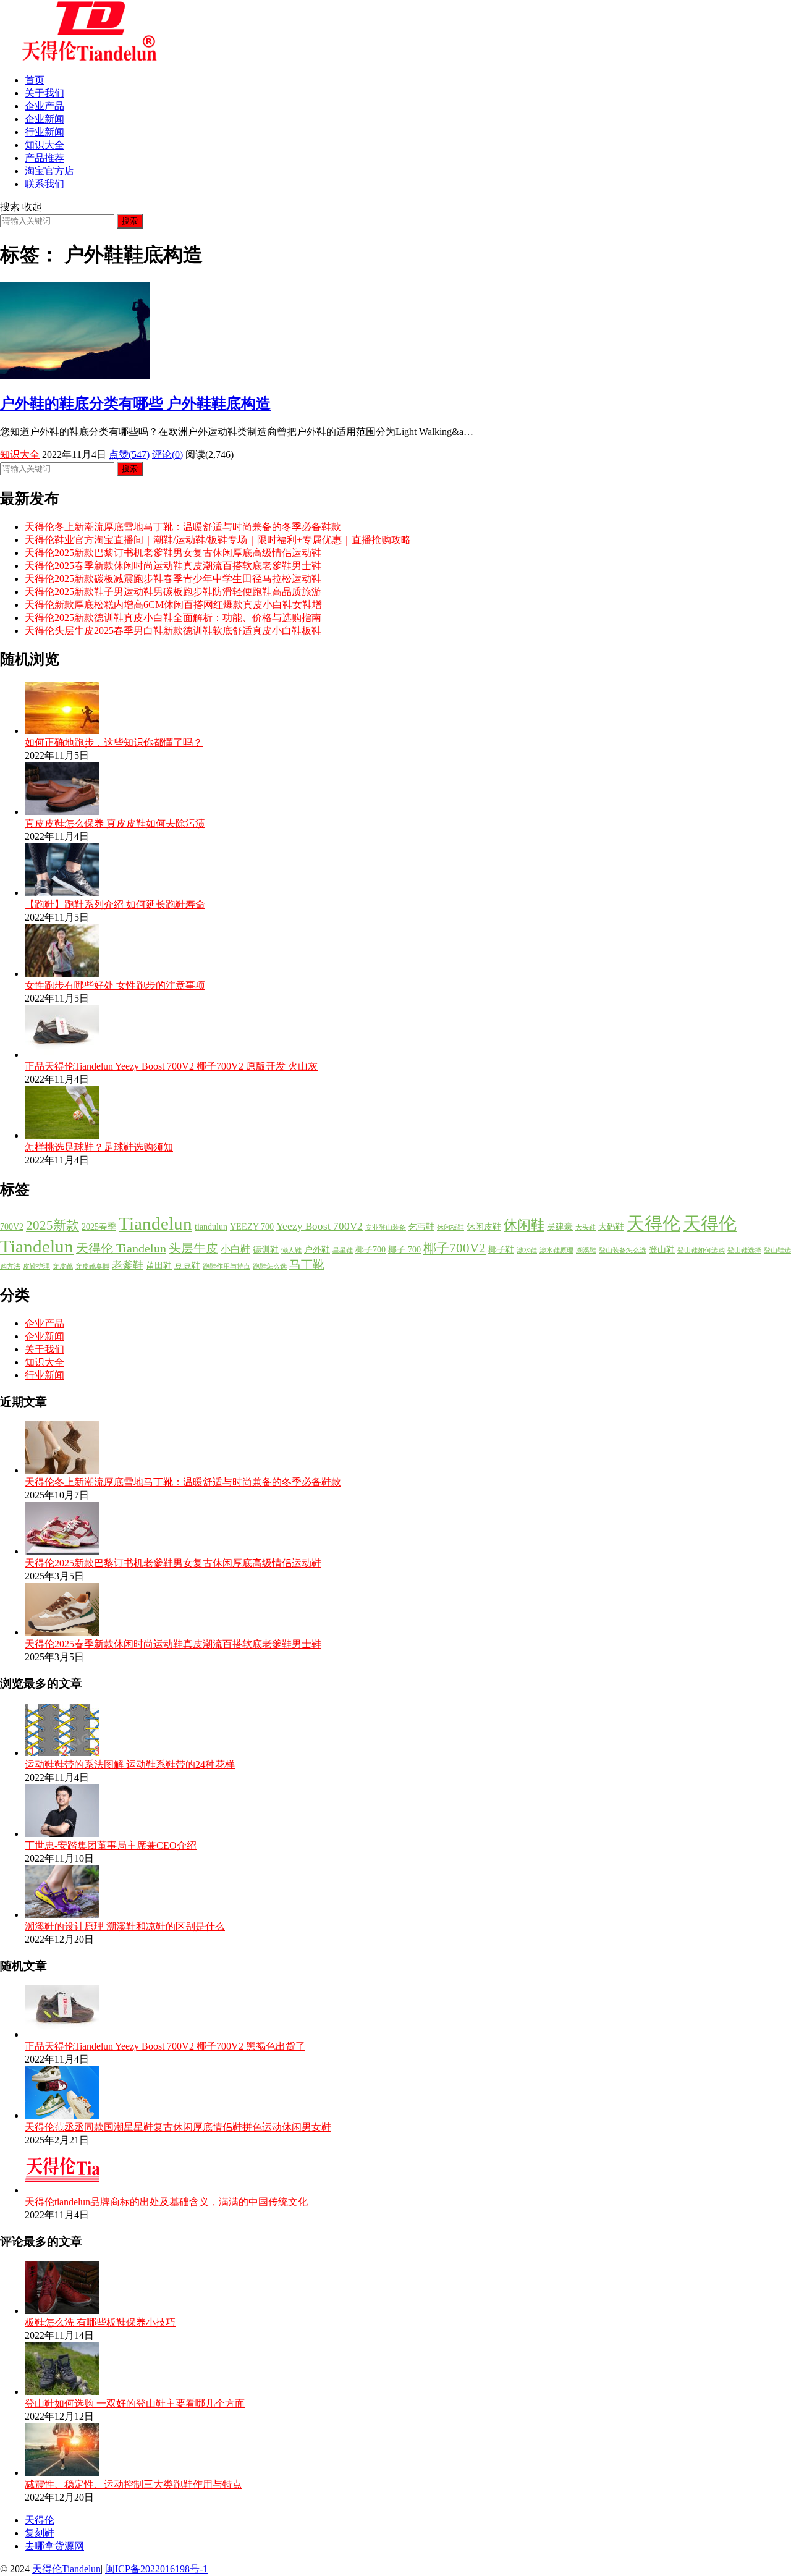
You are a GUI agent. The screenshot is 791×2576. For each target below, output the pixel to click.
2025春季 (99, 1227)
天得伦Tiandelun (66, 2569)
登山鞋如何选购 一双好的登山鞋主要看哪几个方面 (135, 2403)
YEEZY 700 (252, 1227)
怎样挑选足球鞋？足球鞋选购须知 (99, 1147)
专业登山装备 (386, 1227)
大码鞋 (611, 1227)
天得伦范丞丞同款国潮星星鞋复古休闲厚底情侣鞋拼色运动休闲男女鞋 (178, 2127)
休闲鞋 (524, 1225)
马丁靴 (307, 1265)
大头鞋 (586, 1227)
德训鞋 (266, 1250)
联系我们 (44, 184)
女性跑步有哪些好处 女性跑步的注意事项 (115, 985)
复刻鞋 (40, 2533)
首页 (35, 80)
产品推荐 (44, 158)
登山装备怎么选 (623, 1250)
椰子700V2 (455, 1248)
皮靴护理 (36, 1266)
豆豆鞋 (187, 1266)
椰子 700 (404, 1250)
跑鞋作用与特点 (226, 1266)
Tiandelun (155, 1223)
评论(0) (167, 454)
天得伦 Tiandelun (121, 1248)
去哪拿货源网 (54, 2546)
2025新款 (53, 1225)
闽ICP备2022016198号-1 (156, 2569)
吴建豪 (560, 1227)
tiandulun (211, 1227)
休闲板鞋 (450, 1227)
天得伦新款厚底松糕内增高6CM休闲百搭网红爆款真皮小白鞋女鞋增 (173, 605)
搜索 (130, 221)
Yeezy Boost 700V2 (319, 1226)
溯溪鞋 (586, 1250)
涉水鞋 (527, 1250)
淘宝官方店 (49, 171)
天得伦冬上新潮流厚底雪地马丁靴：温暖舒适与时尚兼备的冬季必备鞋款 (183, 527)
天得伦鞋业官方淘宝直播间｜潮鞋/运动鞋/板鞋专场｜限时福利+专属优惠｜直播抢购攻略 (218, 540)
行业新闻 (44, 132)
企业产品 (44, 106)
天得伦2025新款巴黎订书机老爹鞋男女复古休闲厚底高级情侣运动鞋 (173, 553)
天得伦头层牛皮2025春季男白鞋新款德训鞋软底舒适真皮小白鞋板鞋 (173, 631)
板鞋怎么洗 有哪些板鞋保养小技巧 (100, 2322)
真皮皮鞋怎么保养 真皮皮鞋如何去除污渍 (115, 823)
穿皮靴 (63, 1266)
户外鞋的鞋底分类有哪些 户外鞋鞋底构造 (135, 403)
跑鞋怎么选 (270, 1266)
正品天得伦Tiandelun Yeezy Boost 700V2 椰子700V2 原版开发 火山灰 (171, 1066)
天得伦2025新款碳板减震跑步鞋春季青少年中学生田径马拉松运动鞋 (173, 579)
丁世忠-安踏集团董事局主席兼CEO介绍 (111, 1845)
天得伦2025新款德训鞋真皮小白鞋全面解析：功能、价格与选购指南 (173, 618)
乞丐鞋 (421, 1227)
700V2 (12, 1227)
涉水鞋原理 (556, 1250)
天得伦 (654, 1223)
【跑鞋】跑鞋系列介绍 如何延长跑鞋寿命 (115, 904)
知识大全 (44, 145)
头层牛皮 (193, 1248)
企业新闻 (44, 119)
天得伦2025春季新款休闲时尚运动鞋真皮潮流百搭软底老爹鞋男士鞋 (173, 566)
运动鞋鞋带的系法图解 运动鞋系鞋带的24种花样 (130, 1764)
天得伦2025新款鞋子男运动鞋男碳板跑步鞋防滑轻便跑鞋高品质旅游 (173, 592)
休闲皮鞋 (484, 1227)
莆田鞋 (159, 1266)
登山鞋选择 (744, 1250)
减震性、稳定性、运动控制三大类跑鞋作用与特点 (133, 2484)
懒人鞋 (291, 1250)
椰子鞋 (501, 1250)
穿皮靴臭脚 (92, 1266)
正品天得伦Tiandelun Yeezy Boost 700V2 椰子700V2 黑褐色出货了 (165, 2046)
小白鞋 (235, 1249)
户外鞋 (317, 1250)
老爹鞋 (128, 1265)
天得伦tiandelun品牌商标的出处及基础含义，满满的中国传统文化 (166, 2202)
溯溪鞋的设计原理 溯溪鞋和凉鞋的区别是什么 (125, 1926)
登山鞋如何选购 (701, 1250)
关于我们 (44, 93)
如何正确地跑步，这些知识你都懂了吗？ (114, 742)
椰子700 (370, 1250)
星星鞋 (343, 1250)
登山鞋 (662, 1250)
